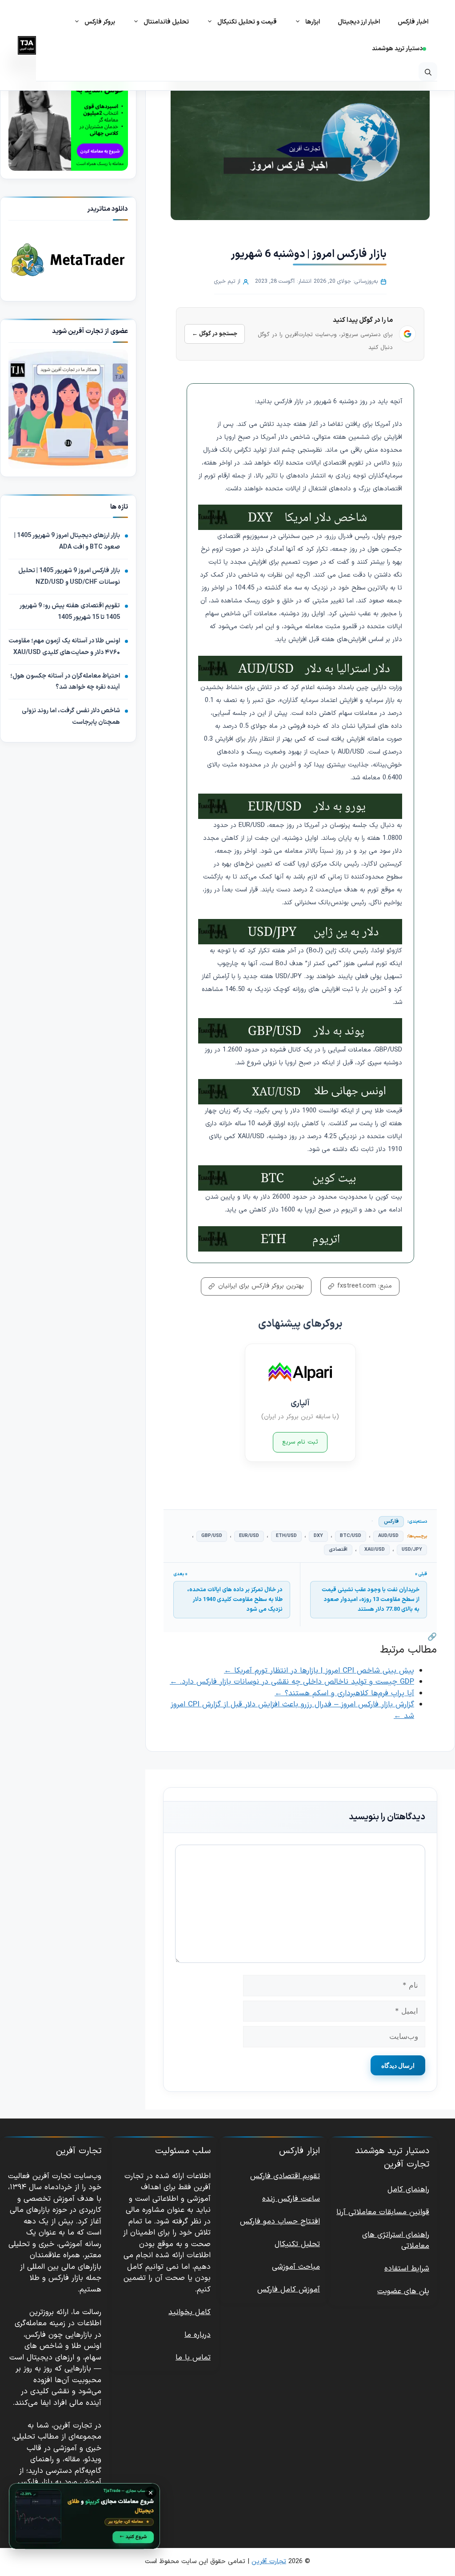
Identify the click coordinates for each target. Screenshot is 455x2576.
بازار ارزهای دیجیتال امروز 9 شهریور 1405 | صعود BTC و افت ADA (67, 541)
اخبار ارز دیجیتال (359, 22)
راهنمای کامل (408, 2190)
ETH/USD (286, 1536)
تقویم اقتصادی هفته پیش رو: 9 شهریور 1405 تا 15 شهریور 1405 (70, 612)
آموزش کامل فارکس (289, 2290)
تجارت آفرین (269, 2562)
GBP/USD (212, 1536)
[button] (428, 72)
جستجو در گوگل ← (215, 334)
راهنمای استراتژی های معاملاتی (396, 2241)
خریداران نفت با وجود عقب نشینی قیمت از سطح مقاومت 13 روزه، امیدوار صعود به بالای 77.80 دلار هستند (371, 1600)
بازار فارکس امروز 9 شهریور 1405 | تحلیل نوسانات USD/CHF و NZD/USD (69, 576)
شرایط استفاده (407, 2269)
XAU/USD (375, 1550)
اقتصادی (338, 1550)
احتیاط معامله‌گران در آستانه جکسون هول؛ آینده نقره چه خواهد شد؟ (65, 682)
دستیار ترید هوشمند (397, 49)
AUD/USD (388, 1536)
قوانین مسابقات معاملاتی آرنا (383, 2212)
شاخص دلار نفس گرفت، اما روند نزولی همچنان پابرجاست (71, 716)
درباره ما (198, 2335)
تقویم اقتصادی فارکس (285, 2176)
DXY (318, 1536)
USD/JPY (412, 1550)
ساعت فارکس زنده (291, 2199)
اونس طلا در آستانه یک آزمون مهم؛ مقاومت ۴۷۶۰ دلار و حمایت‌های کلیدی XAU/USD (64, 647)
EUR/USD (249, 1536)
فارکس (391, 1521)
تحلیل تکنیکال (297, 2244)
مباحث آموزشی (296, 2267)
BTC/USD (351, 1536)
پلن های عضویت (403, 2291)
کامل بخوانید (190, 2312)
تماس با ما (193, 2358)
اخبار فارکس (413, 22)
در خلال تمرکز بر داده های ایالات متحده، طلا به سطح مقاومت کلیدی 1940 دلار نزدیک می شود (235, 1600)
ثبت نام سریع (300, 1442)
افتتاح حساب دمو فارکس (280, 2222)
